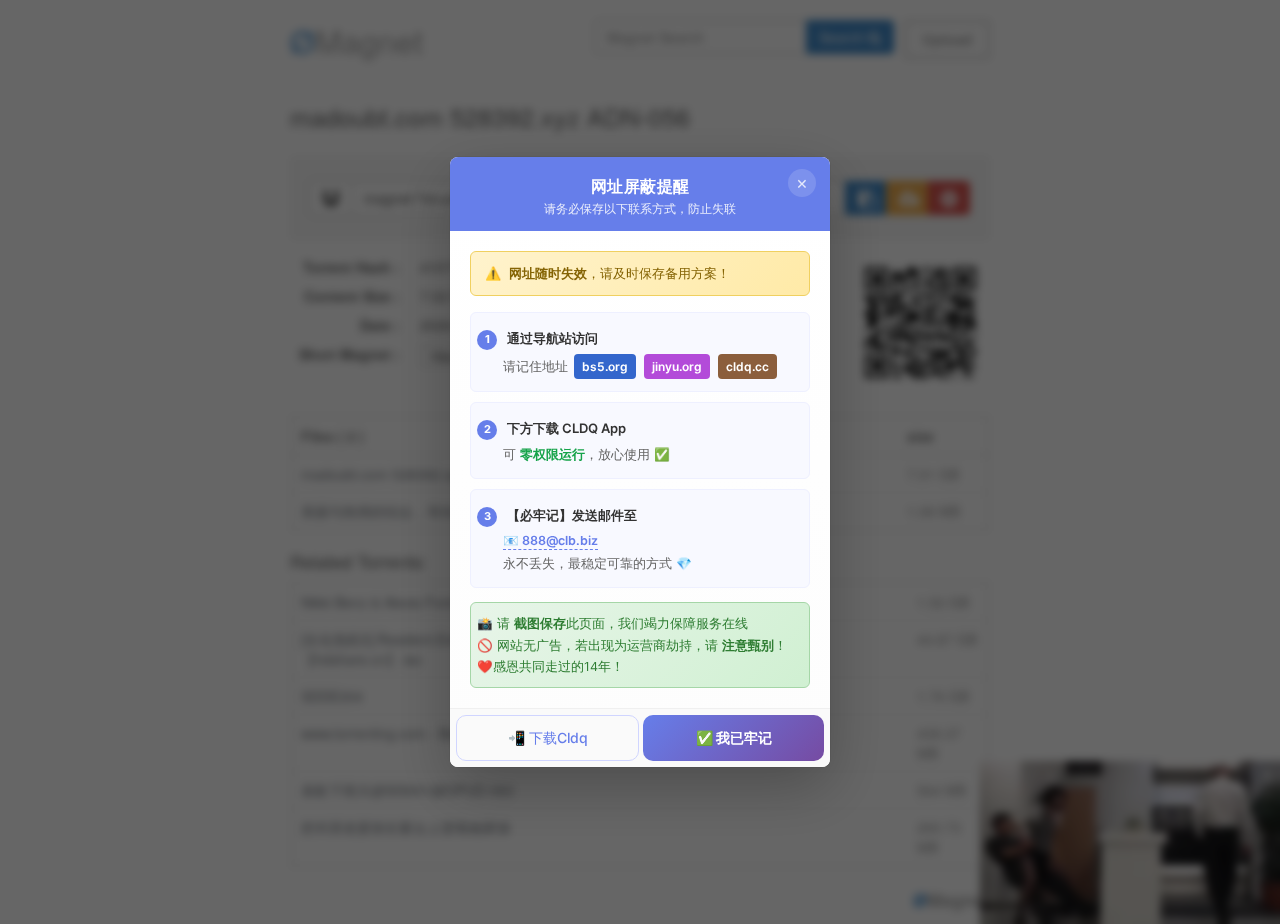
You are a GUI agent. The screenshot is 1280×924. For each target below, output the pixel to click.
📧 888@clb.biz (550, 540)
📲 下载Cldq (548, 737)
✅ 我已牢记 (734, 737)
